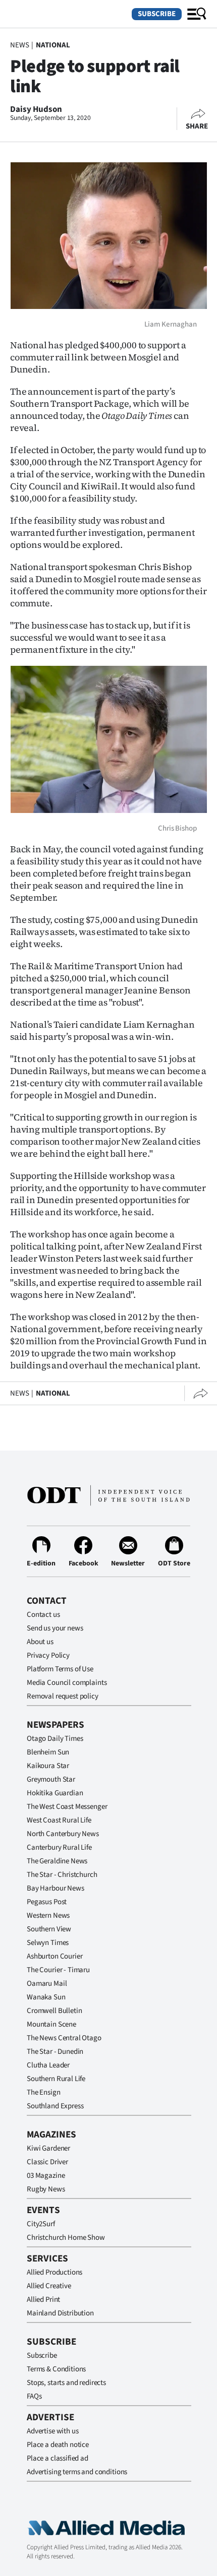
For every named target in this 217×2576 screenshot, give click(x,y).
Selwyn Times (48, 1943)
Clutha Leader (48, 2065)
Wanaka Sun (46, 1997)
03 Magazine (46, 2176)
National (53, 45)
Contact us (43, 1615)
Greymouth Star (51, 1779)
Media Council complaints (67, 1683)
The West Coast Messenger (67, 1807)
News (19, 45)
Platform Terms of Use (60, 1669)
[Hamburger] (197, 14)
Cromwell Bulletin (54, 2011)
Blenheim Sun (48, 1752)
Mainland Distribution (60, 2313)
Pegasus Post (47, 1902)
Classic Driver (47, 2162)
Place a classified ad (58, 2458)
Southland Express (55, 2106)
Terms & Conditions (56, 2369)
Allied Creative (49, 2286)
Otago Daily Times (55, 1739)
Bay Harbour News (56, 1888)
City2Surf (41, 2224)
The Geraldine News (57, 1861)
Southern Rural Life (56, 2079)
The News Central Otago (64, 2038)
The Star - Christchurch (62, 1875)
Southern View (49, 1929)
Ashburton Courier (55, 1956)
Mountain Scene (51, 2024)
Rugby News (46, 2189)
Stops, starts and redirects (66, 2383)
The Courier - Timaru (58, 1970)
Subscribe (157, 14)
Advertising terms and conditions (77, 2472)
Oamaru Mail (47, 1984)
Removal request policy (63, 1696)
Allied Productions (55, 2272)
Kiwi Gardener (48, 2148)
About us (40, 1642)
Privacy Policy (48, 1655)
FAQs (34, 2396)
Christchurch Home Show (66, 2238)
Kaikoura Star (48, 1766)
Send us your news (55, 1628)
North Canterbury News (63, 1834)
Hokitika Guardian (55, 1793)
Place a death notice (58, 2445)
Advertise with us (52, 2431)
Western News (48, 1915)
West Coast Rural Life (59, 1820)
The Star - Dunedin (55, 2052)
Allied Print (43, 2300)
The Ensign (44, 2092)
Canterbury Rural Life (59, 1847)
